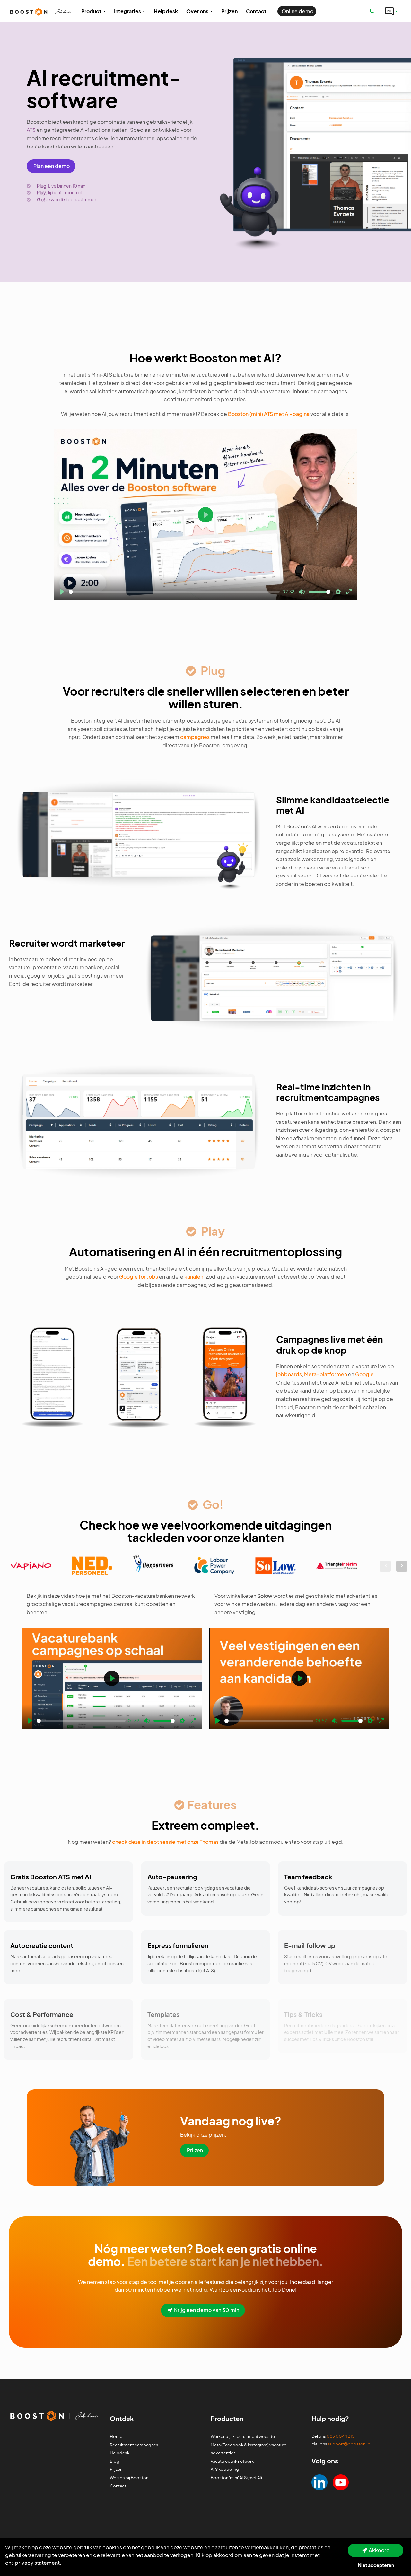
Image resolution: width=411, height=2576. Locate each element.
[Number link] (373, 11)
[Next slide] (402, 1566)
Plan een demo (52, 166)
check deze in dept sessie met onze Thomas (165, 1842)
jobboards (289, 1374)
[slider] (174, 592)
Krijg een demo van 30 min (207, 2310)
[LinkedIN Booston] (319, 2482)
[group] (31, 1566)
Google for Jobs (139, 1277)
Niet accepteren (376, 2565)
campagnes (195, 737)
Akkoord (379, 2550)
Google (364, 1374)
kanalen (194, 1277)
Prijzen (195, 2150)
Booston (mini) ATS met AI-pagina (269, 414)
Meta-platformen (326, 1374)
